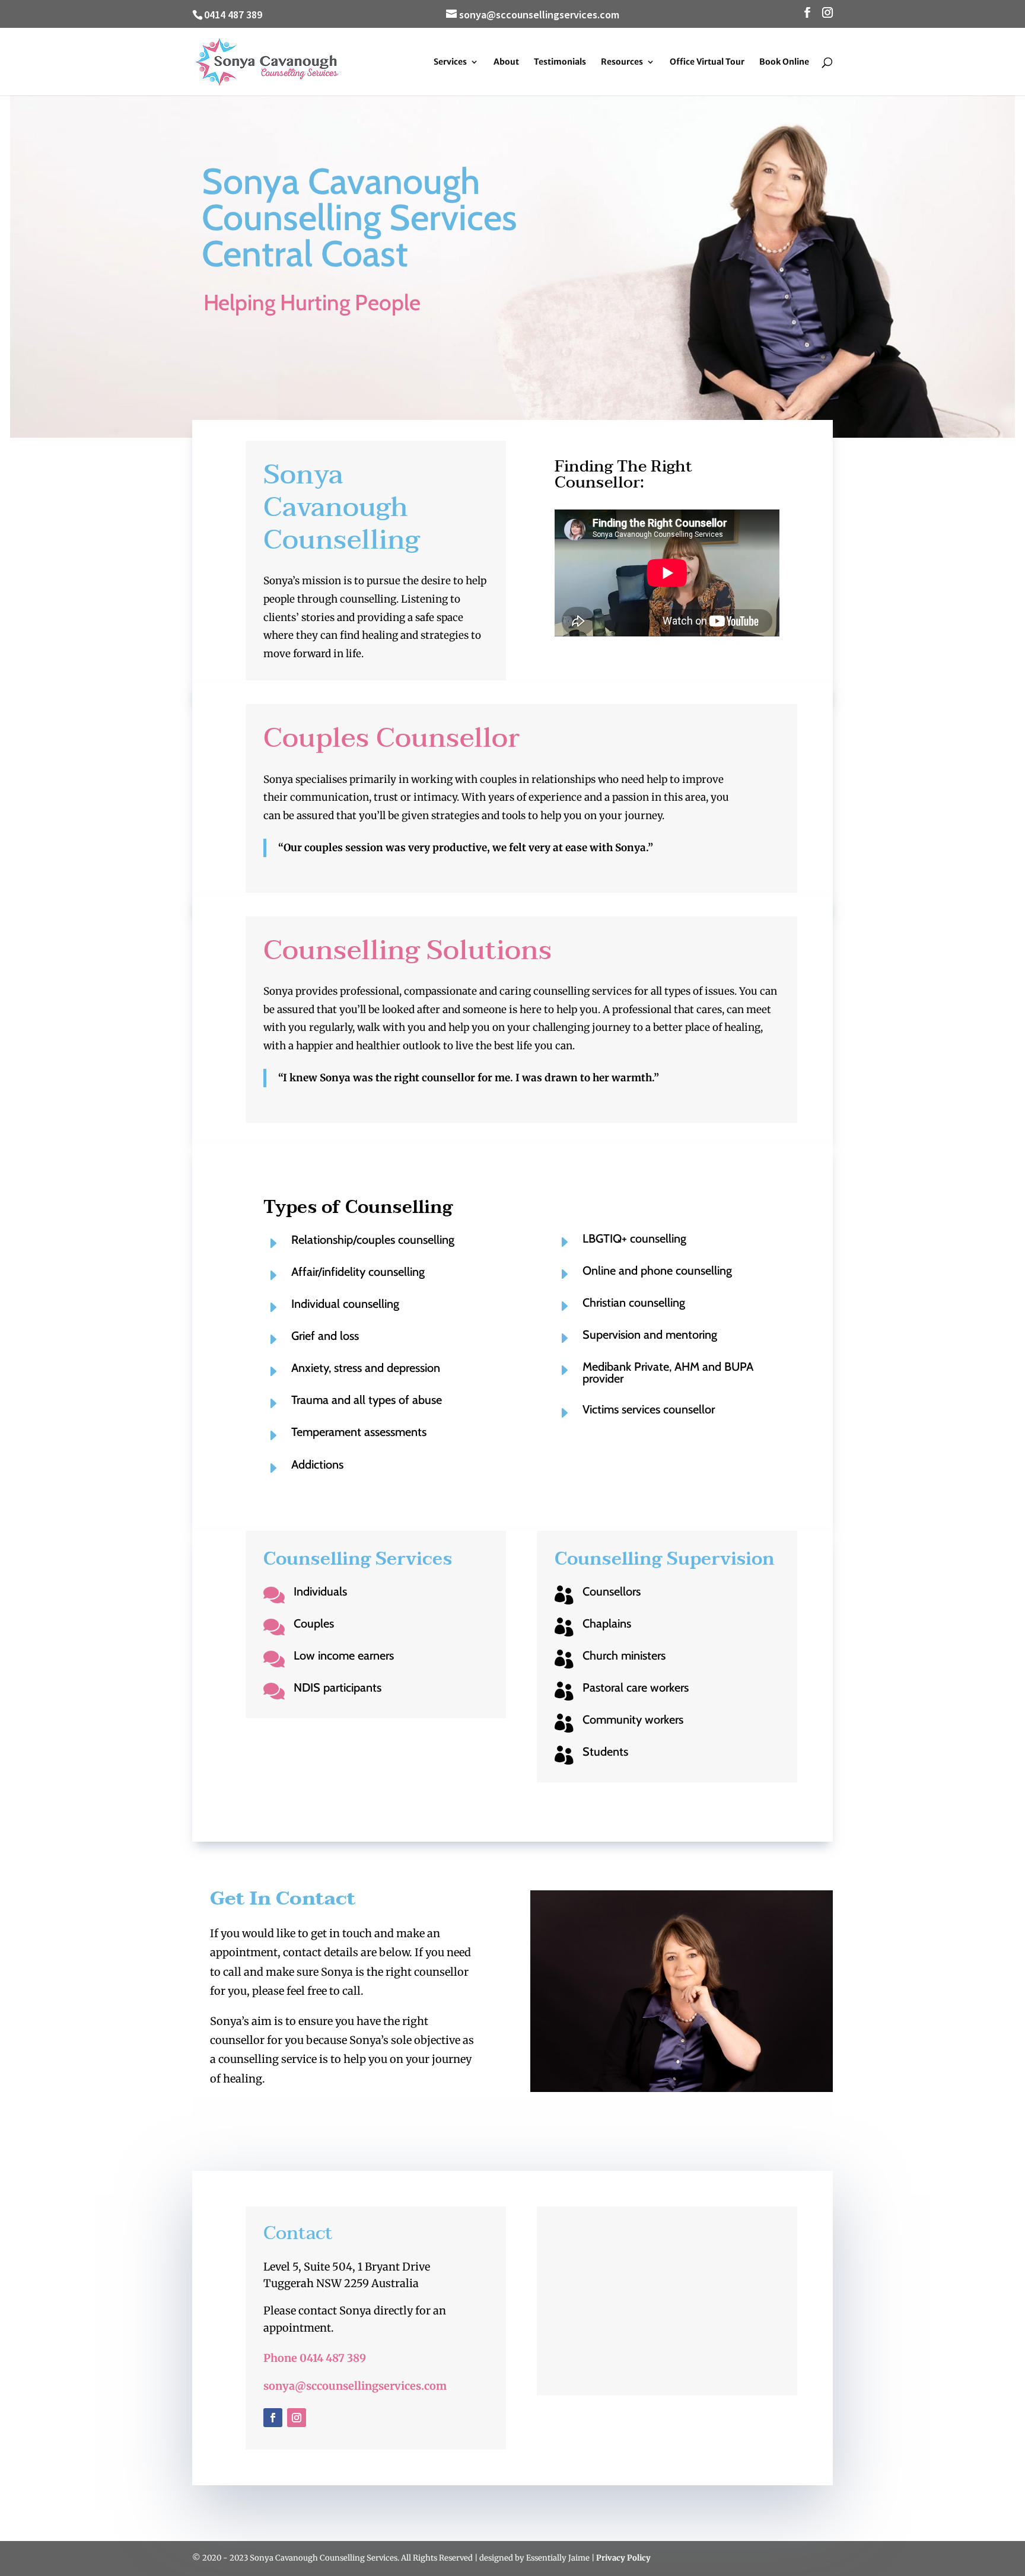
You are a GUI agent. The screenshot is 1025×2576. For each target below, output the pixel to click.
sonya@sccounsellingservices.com (355, 2386)
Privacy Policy (623, 2558)
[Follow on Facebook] (273, 2418)
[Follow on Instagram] (297, 2418)
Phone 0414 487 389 (315, 2358)
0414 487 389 (233, 15)
